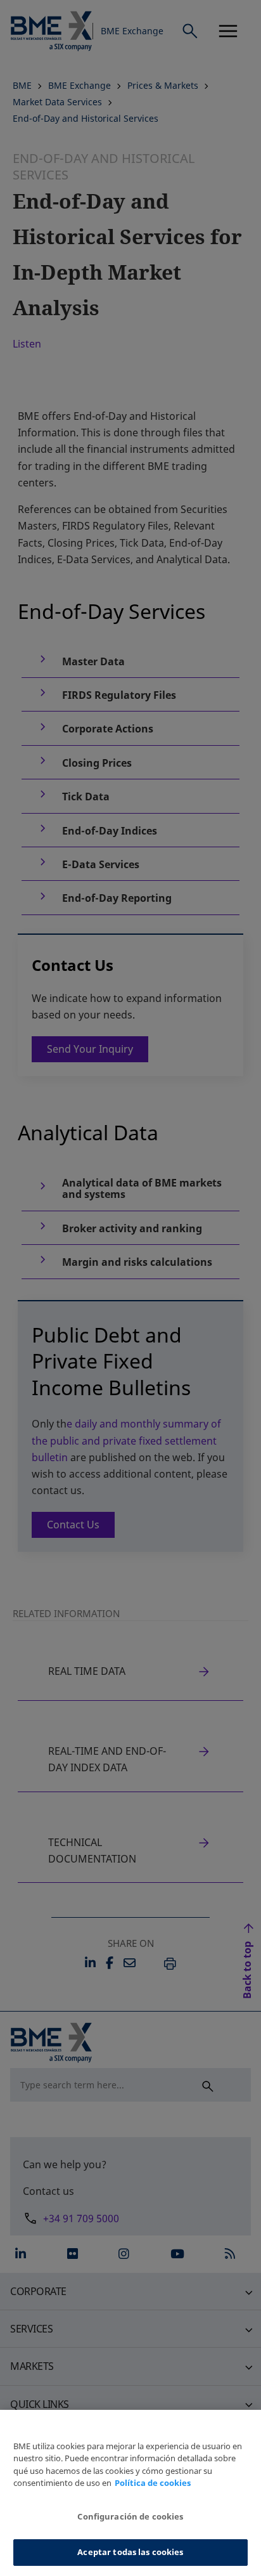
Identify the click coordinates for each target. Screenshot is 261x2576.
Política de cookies (153, 2483)
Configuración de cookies (130, 2516)
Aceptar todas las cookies (130, 2552)
